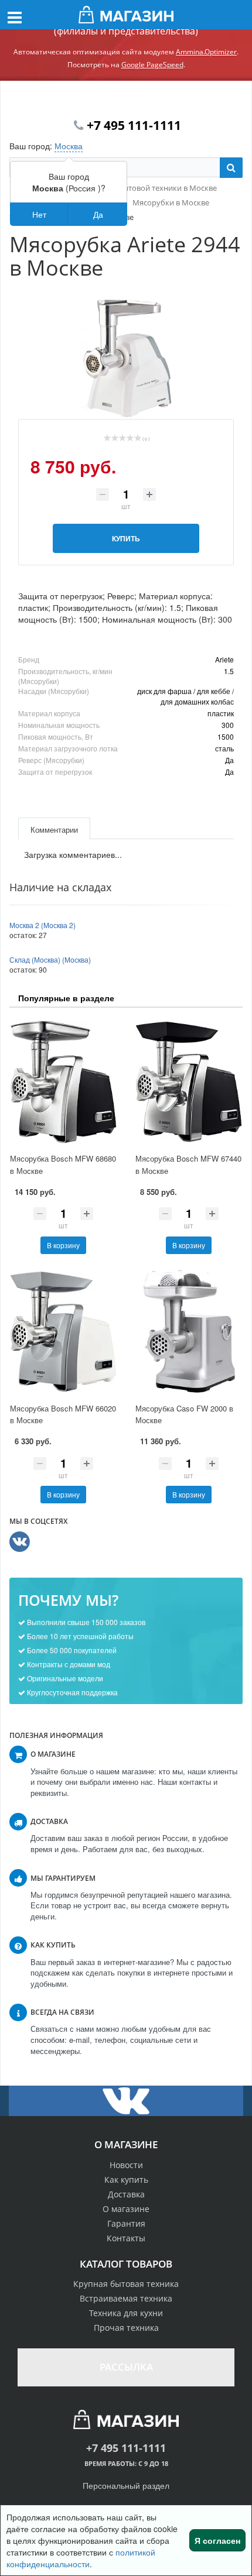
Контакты (126, 2238)
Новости (126, 2165)
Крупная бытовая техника (126, 2284)
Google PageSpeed (152, 65)
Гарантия (126, 2223)
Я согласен (217, 2540)
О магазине (126, 2209)
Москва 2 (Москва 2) (42, 925)
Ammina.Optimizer (206, 52)
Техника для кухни (126, 2313)
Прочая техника (126, 2328)
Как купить (126, 2180)
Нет (39, 214)
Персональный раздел (126, 2485)
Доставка (126, 2194)
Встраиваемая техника (126, 2298)
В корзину (63, 1245)
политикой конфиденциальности (81, 2558)
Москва (69, 146)
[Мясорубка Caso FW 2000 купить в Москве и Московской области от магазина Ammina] (189, 1332)
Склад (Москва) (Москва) (50, 959)
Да (98, 214)
